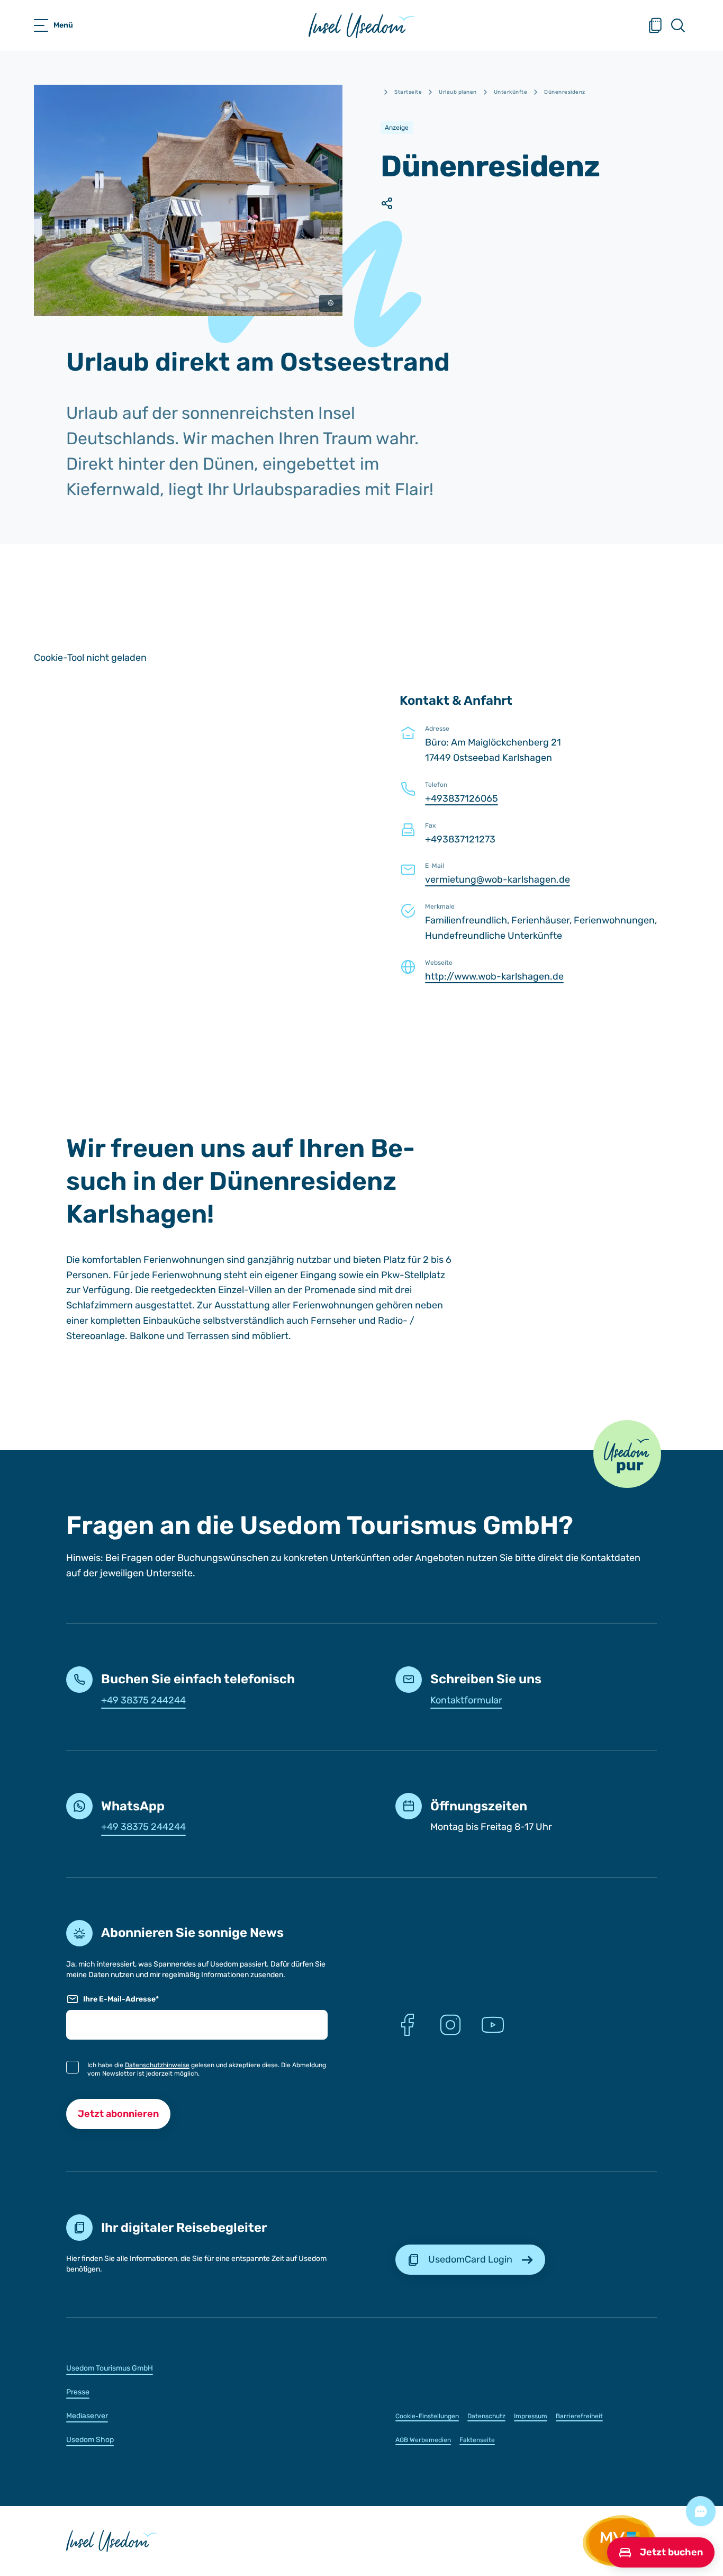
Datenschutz (486, 2416)
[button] (627, 1454)
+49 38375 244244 (143, 1700)
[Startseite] (361, 25)
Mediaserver (87, 2416)
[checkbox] (73, 2067)
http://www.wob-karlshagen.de (494, 976)
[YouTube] (493, 2025)
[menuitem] (197, 2368)
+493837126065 (462, 798)
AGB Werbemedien (423, 2440)
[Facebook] (408, 2025)
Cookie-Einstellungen (427, 2416)
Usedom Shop (90, 2440)
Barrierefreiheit (579, 2416)
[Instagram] (450, 2025)
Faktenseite (477, 2440)
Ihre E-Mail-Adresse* (121, 1999)
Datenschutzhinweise (157, 2065)
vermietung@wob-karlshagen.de (498, 879)
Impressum (531, 2416)
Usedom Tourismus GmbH (110, 2368)
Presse (78, 2392)
